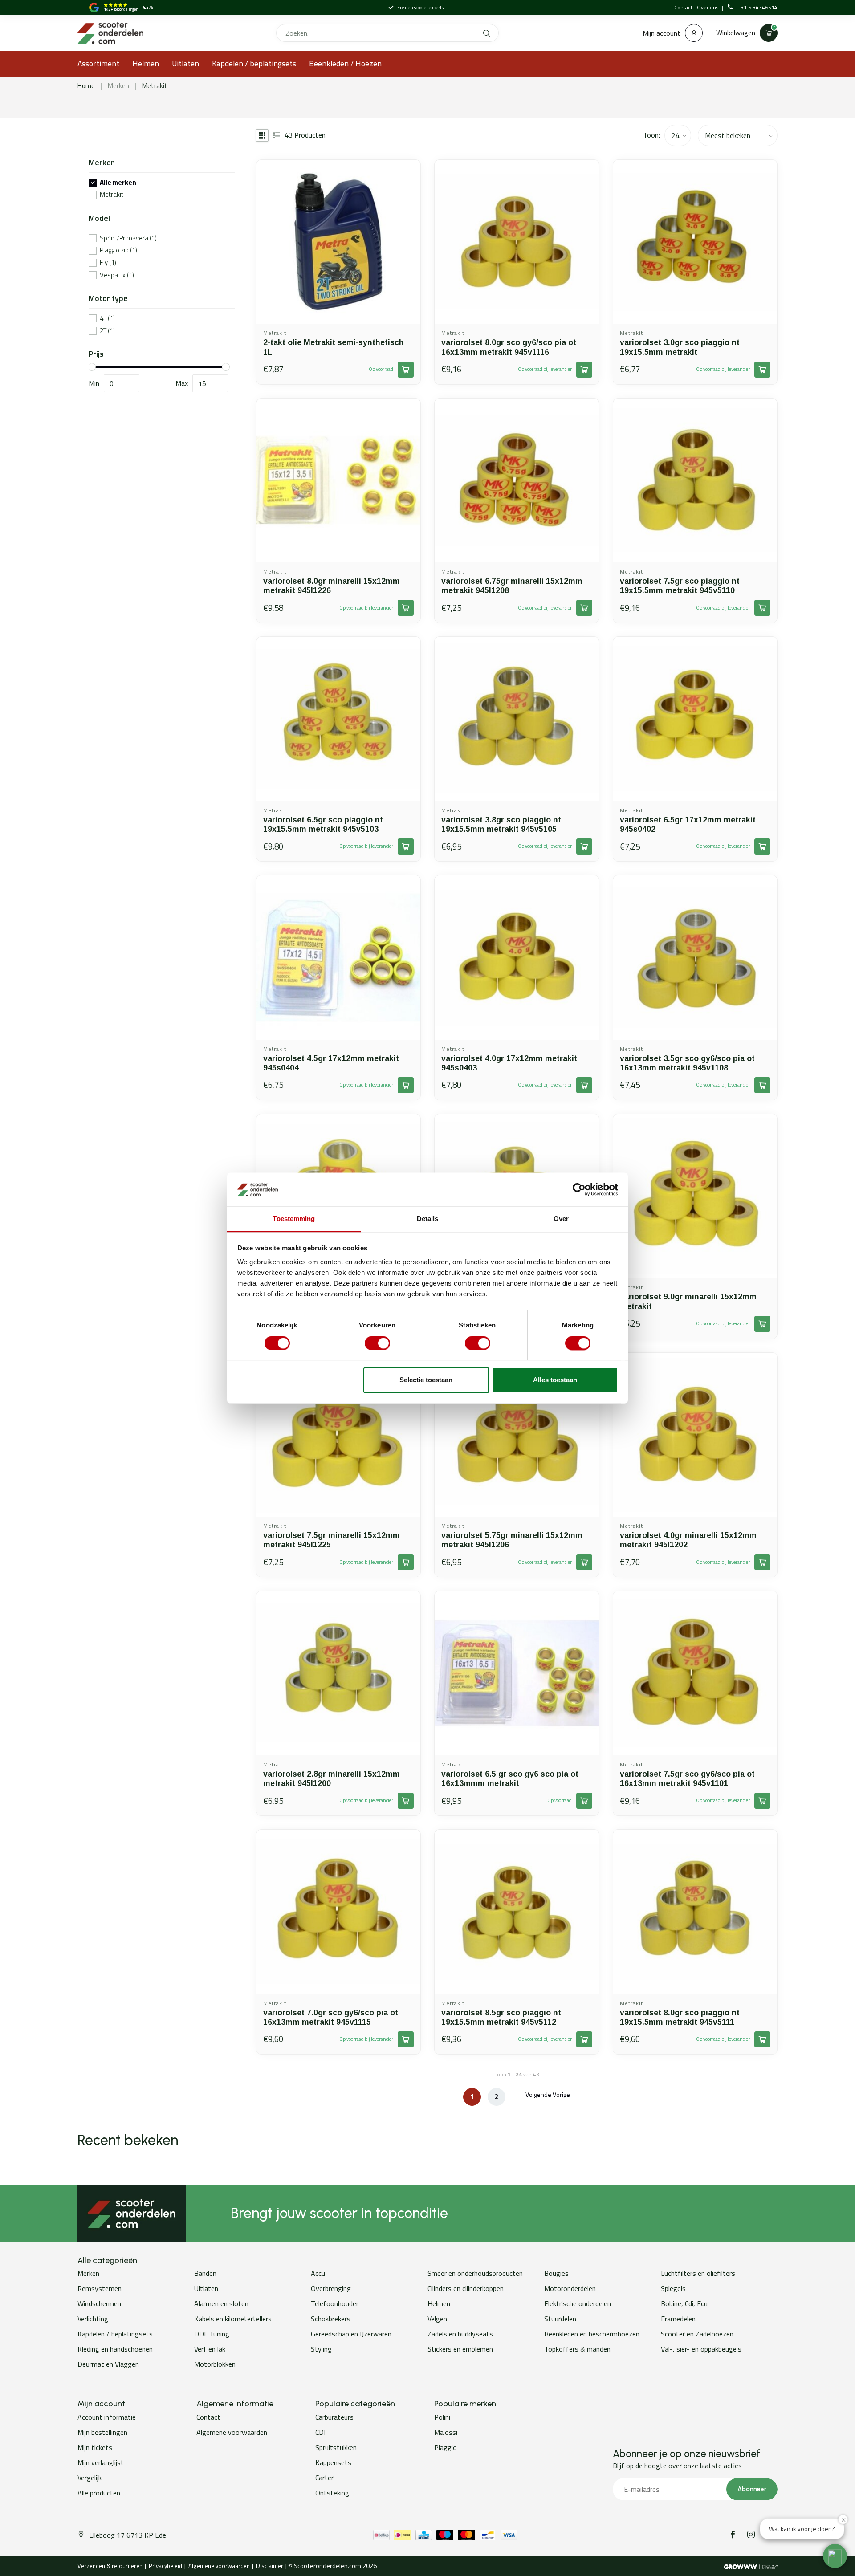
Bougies (556, 2273)
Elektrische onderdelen (578, 2303)
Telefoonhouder (335, 2303)
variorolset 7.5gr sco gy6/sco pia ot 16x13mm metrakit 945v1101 (687, 1779)
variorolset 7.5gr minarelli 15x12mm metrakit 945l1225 (332, 1540)
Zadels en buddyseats (460, 2334)
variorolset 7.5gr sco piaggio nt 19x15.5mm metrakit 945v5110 (680, 586)
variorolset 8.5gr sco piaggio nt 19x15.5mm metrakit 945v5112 (501, 2017)
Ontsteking (332, 2493)
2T (107, 331)
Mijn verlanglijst (101, 2462)
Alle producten (99, 2493)
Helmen (146, 63)
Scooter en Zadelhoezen (697, 2334)
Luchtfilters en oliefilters (698, 2273)
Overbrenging (331, 2288)
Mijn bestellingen (102, 2432)
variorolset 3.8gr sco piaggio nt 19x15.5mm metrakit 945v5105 (501, 824)
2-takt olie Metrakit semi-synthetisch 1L (334, 347)
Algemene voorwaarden (232, 2432)
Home (86, 86)
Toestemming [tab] (294, 1219)
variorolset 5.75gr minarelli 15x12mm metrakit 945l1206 (512, 1540)
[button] (835, 2556)
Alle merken (118, 183)
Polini (442, 2417)
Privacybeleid (165, 2566)
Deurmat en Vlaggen (108, 2364)
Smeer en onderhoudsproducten (475, 2273)
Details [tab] (428, 1219)
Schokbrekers (331, 2319)
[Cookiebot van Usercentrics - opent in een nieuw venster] (579, 1189)
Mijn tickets (95, 2447)
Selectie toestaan (426, 1380)
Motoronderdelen (570, 2288)
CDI (320, 2432)
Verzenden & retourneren (110, 2566)
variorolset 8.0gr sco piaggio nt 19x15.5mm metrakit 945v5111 (680, 2017)
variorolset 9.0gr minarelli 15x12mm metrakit (688, 1301)
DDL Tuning (212, 2334)
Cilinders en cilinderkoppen (466, 2288)
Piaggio (446, 2447)
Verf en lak (210, 2349)
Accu (318, 2273)
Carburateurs (334, 2417)
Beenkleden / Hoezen (345, 63)
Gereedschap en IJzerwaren (351, 2334)
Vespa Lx (117, 275)
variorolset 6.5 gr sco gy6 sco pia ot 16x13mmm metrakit (510, 1779)
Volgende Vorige (548, 2094)
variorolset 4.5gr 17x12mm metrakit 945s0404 (331, 1063)
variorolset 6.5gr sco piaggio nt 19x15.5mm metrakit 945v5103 (323, 824)
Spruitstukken (336, 2447)
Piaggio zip (118, 250)
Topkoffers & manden (577, 2349)
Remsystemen (100, 2288)
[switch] (377, 1343)
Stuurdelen (560, 2319)
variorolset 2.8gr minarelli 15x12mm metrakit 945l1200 (332, 1779)
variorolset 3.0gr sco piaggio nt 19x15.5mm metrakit (680, 347)
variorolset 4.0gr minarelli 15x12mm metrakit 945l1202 (688, 1540)
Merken (118, 86)
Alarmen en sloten (221, 2303)
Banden (205, 2273)
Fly (108, 263)
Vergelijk (90, 2478)
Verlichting (93, 2319)
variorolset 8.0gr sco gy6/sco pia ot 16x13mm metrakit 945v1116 (509, 347)
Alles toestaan (555, 1380)
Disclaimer (270, 2566)
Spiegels (673, 2288)
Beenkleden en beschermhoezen (592, 2334)
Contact (683, 7)
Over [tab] (561, 1219)
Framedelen (678, 2319)
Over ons (708, 7)
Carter (324, 2478)
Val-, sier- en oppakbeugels (701, 2349)
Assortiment (98, 63)
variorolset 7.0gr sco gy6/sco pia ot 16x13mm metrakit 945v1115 (331, 2017)
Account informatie (107, 2417)
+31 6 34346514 (757, 8)
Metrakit (155, 86)
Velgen (437, 2319)
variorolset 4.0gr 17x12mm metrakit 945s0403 (509, 1063)
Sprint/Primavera (128, 238)
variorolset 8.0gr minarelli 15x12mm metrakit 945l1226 (332, 586)
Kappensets (333, 2462)
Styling (321, 2349)
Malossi (446, 2432)
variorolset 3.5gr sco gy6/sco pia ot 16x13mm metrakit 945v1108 (687, 1063)
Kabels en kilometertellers (233, 2319)
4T (107, 319)
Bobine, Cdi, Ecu (684, 2303)
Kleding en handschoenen (115, 2349)
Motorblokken (215, 2364)
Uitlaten (185, 63)
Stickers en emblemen (460, 2349)
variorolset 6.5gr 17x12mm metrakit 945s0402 (688, 824)
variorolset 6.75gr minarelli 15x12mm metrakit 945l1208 (512, 586)
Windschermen (99, 2303)
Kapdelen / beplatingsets (254, 63)
